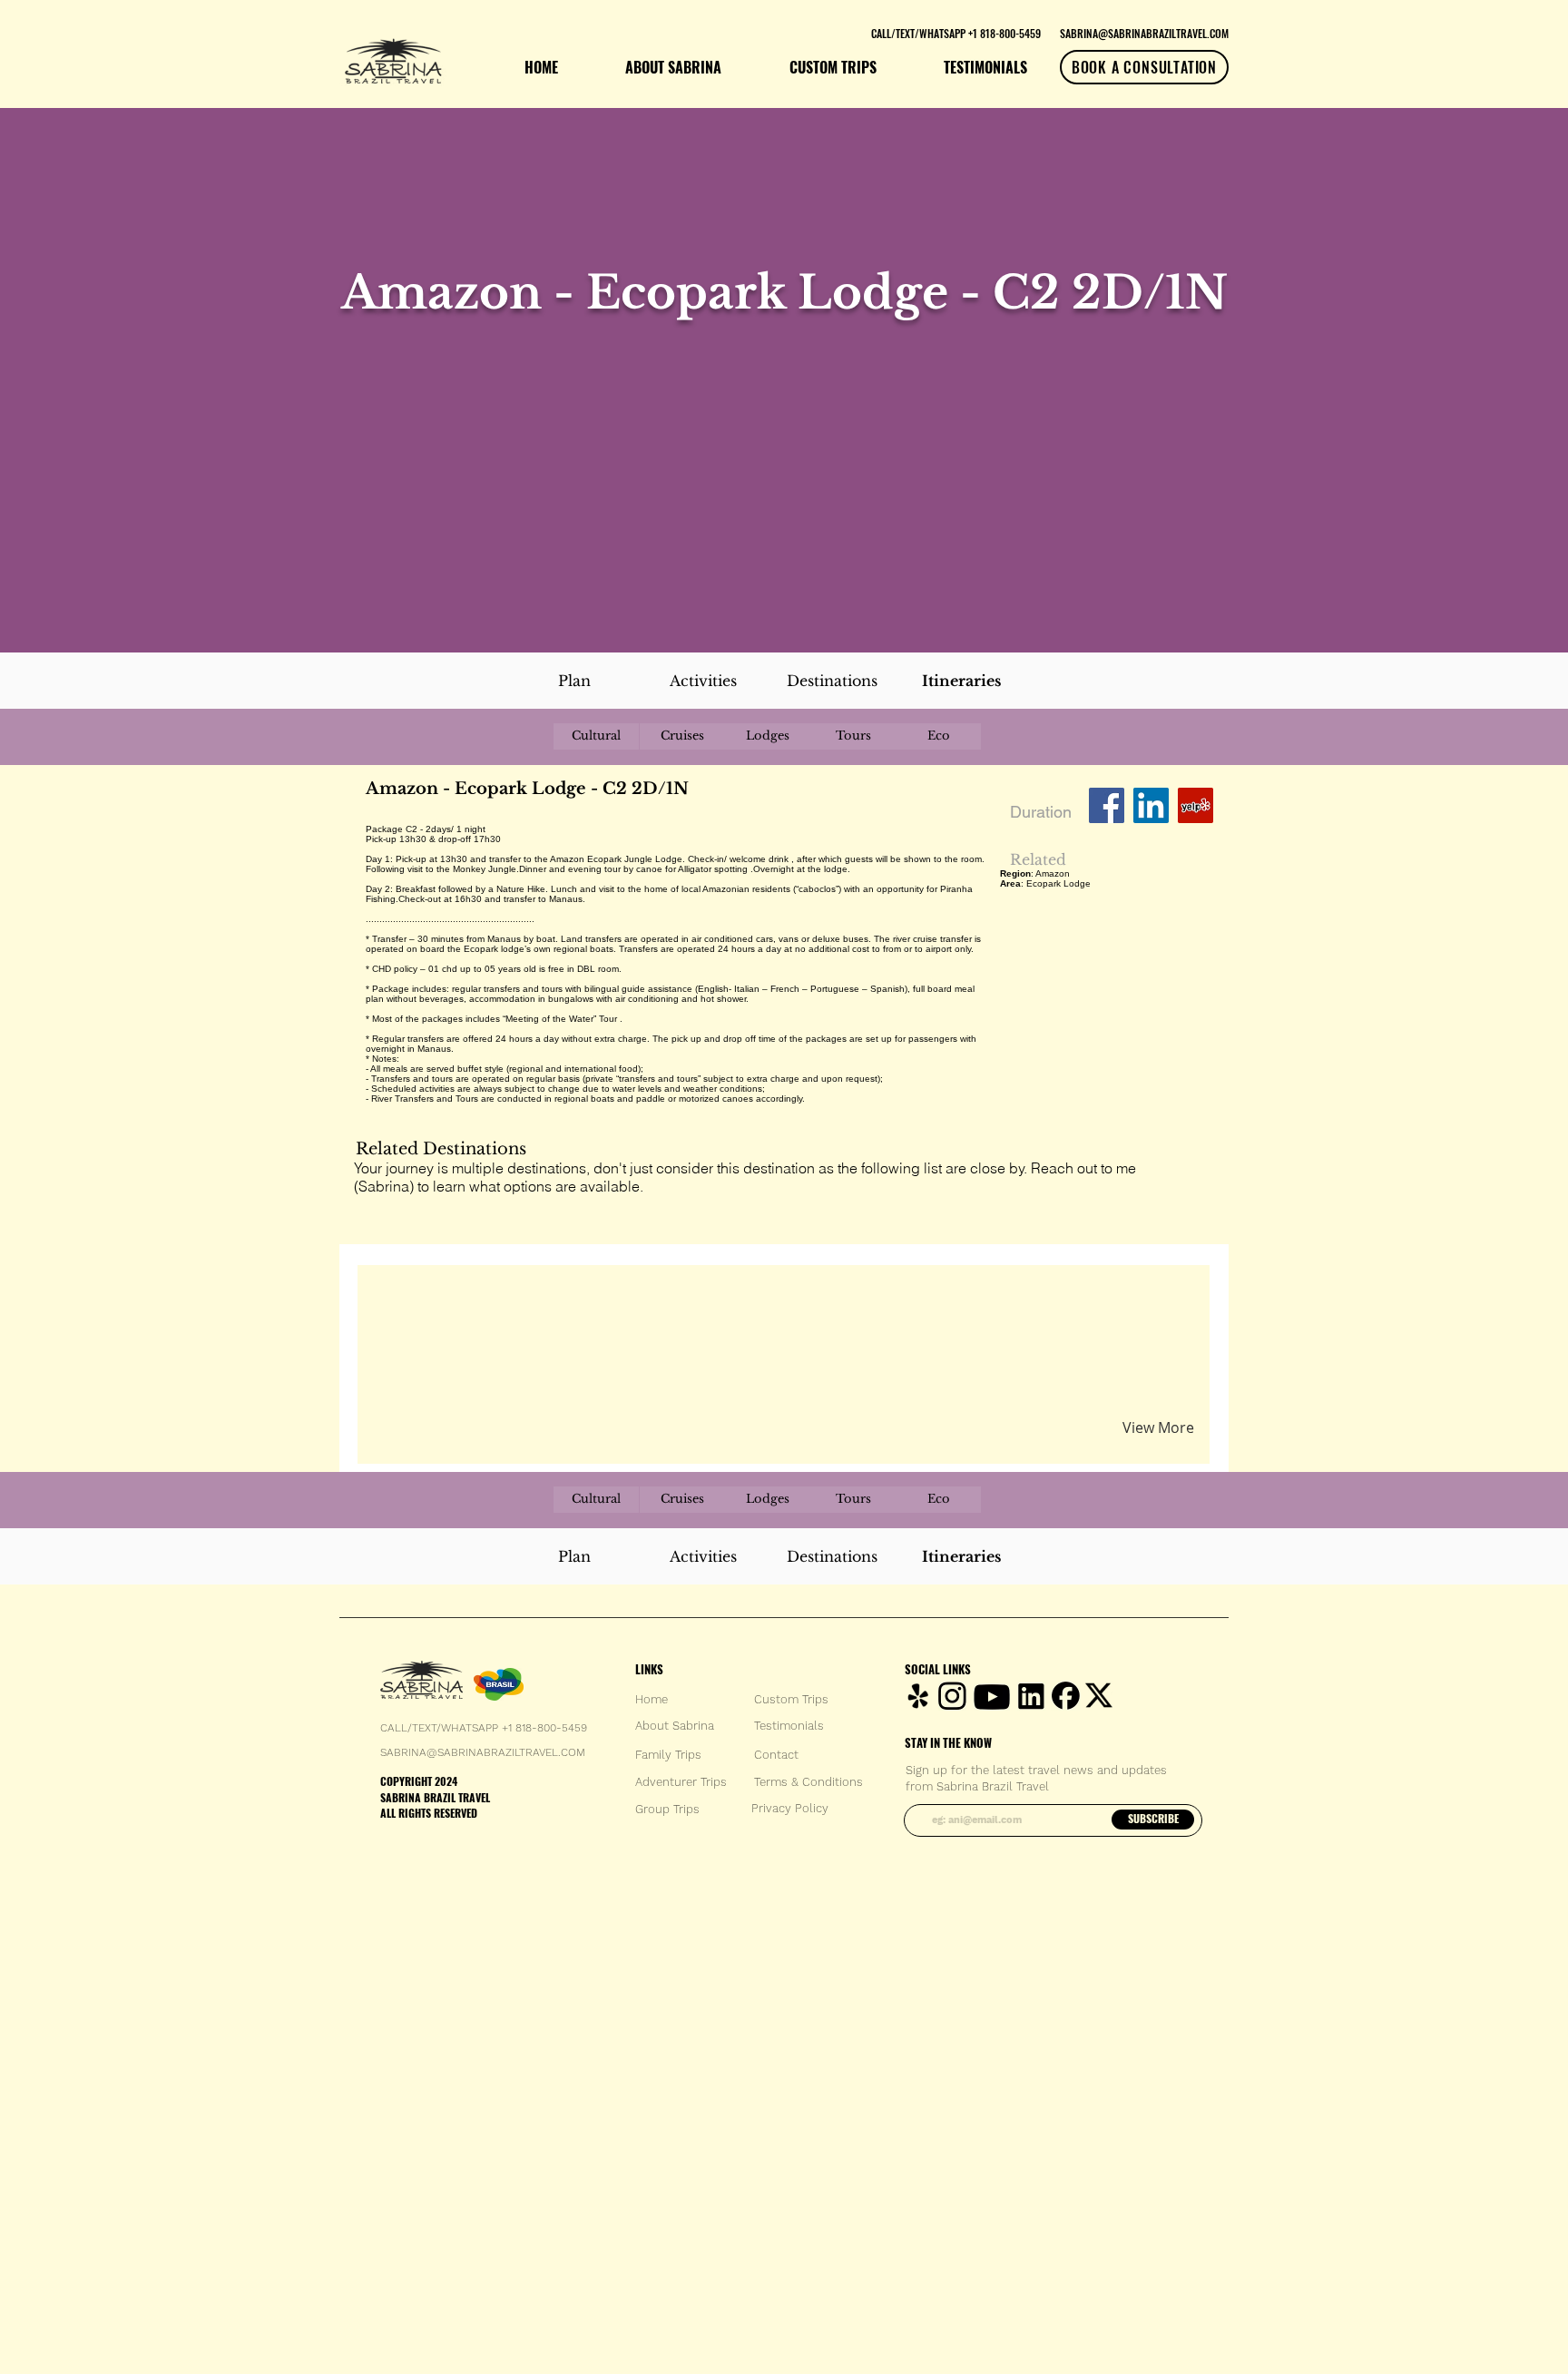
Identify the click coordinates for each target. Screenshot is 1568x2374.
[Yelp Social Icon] (1196, 805)
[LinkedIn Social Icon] (1151, 805)
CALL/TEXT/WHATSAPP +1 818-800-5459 (484, 1728)
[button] (578, 1300)
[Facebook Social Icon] (1107, 805)
